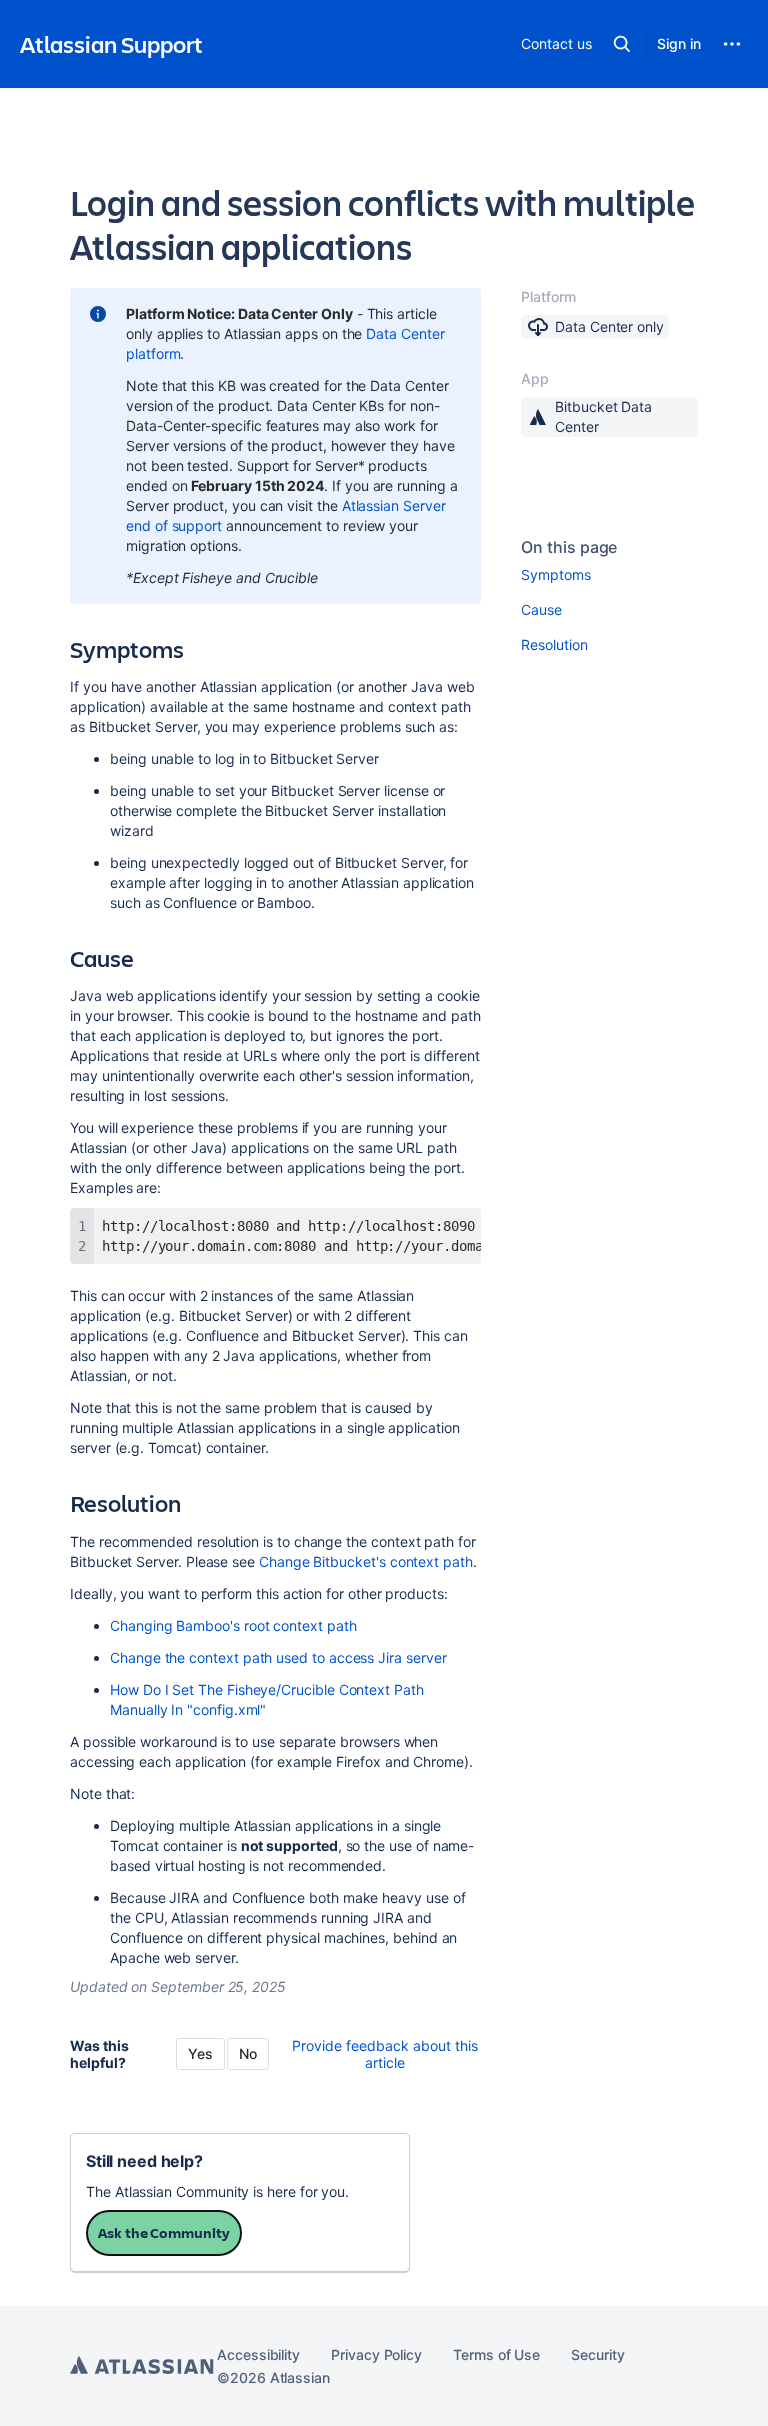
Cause (541, 609)
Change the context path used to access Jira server (278, 1657)
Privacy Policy (376, 2354)
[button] (622, 44)
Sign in (679, 43)
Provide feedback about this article (385, 2054)
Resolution (554, 644)
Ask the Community (164, 2232)
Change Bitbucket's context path (366, 1561)
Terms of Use (496, 2354)
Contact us (556, 43)
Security (597, 2354)
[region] (275, 1236)
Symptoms (555, 574)
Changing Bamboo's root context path (233, 1625)
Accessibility (258, 2354)
